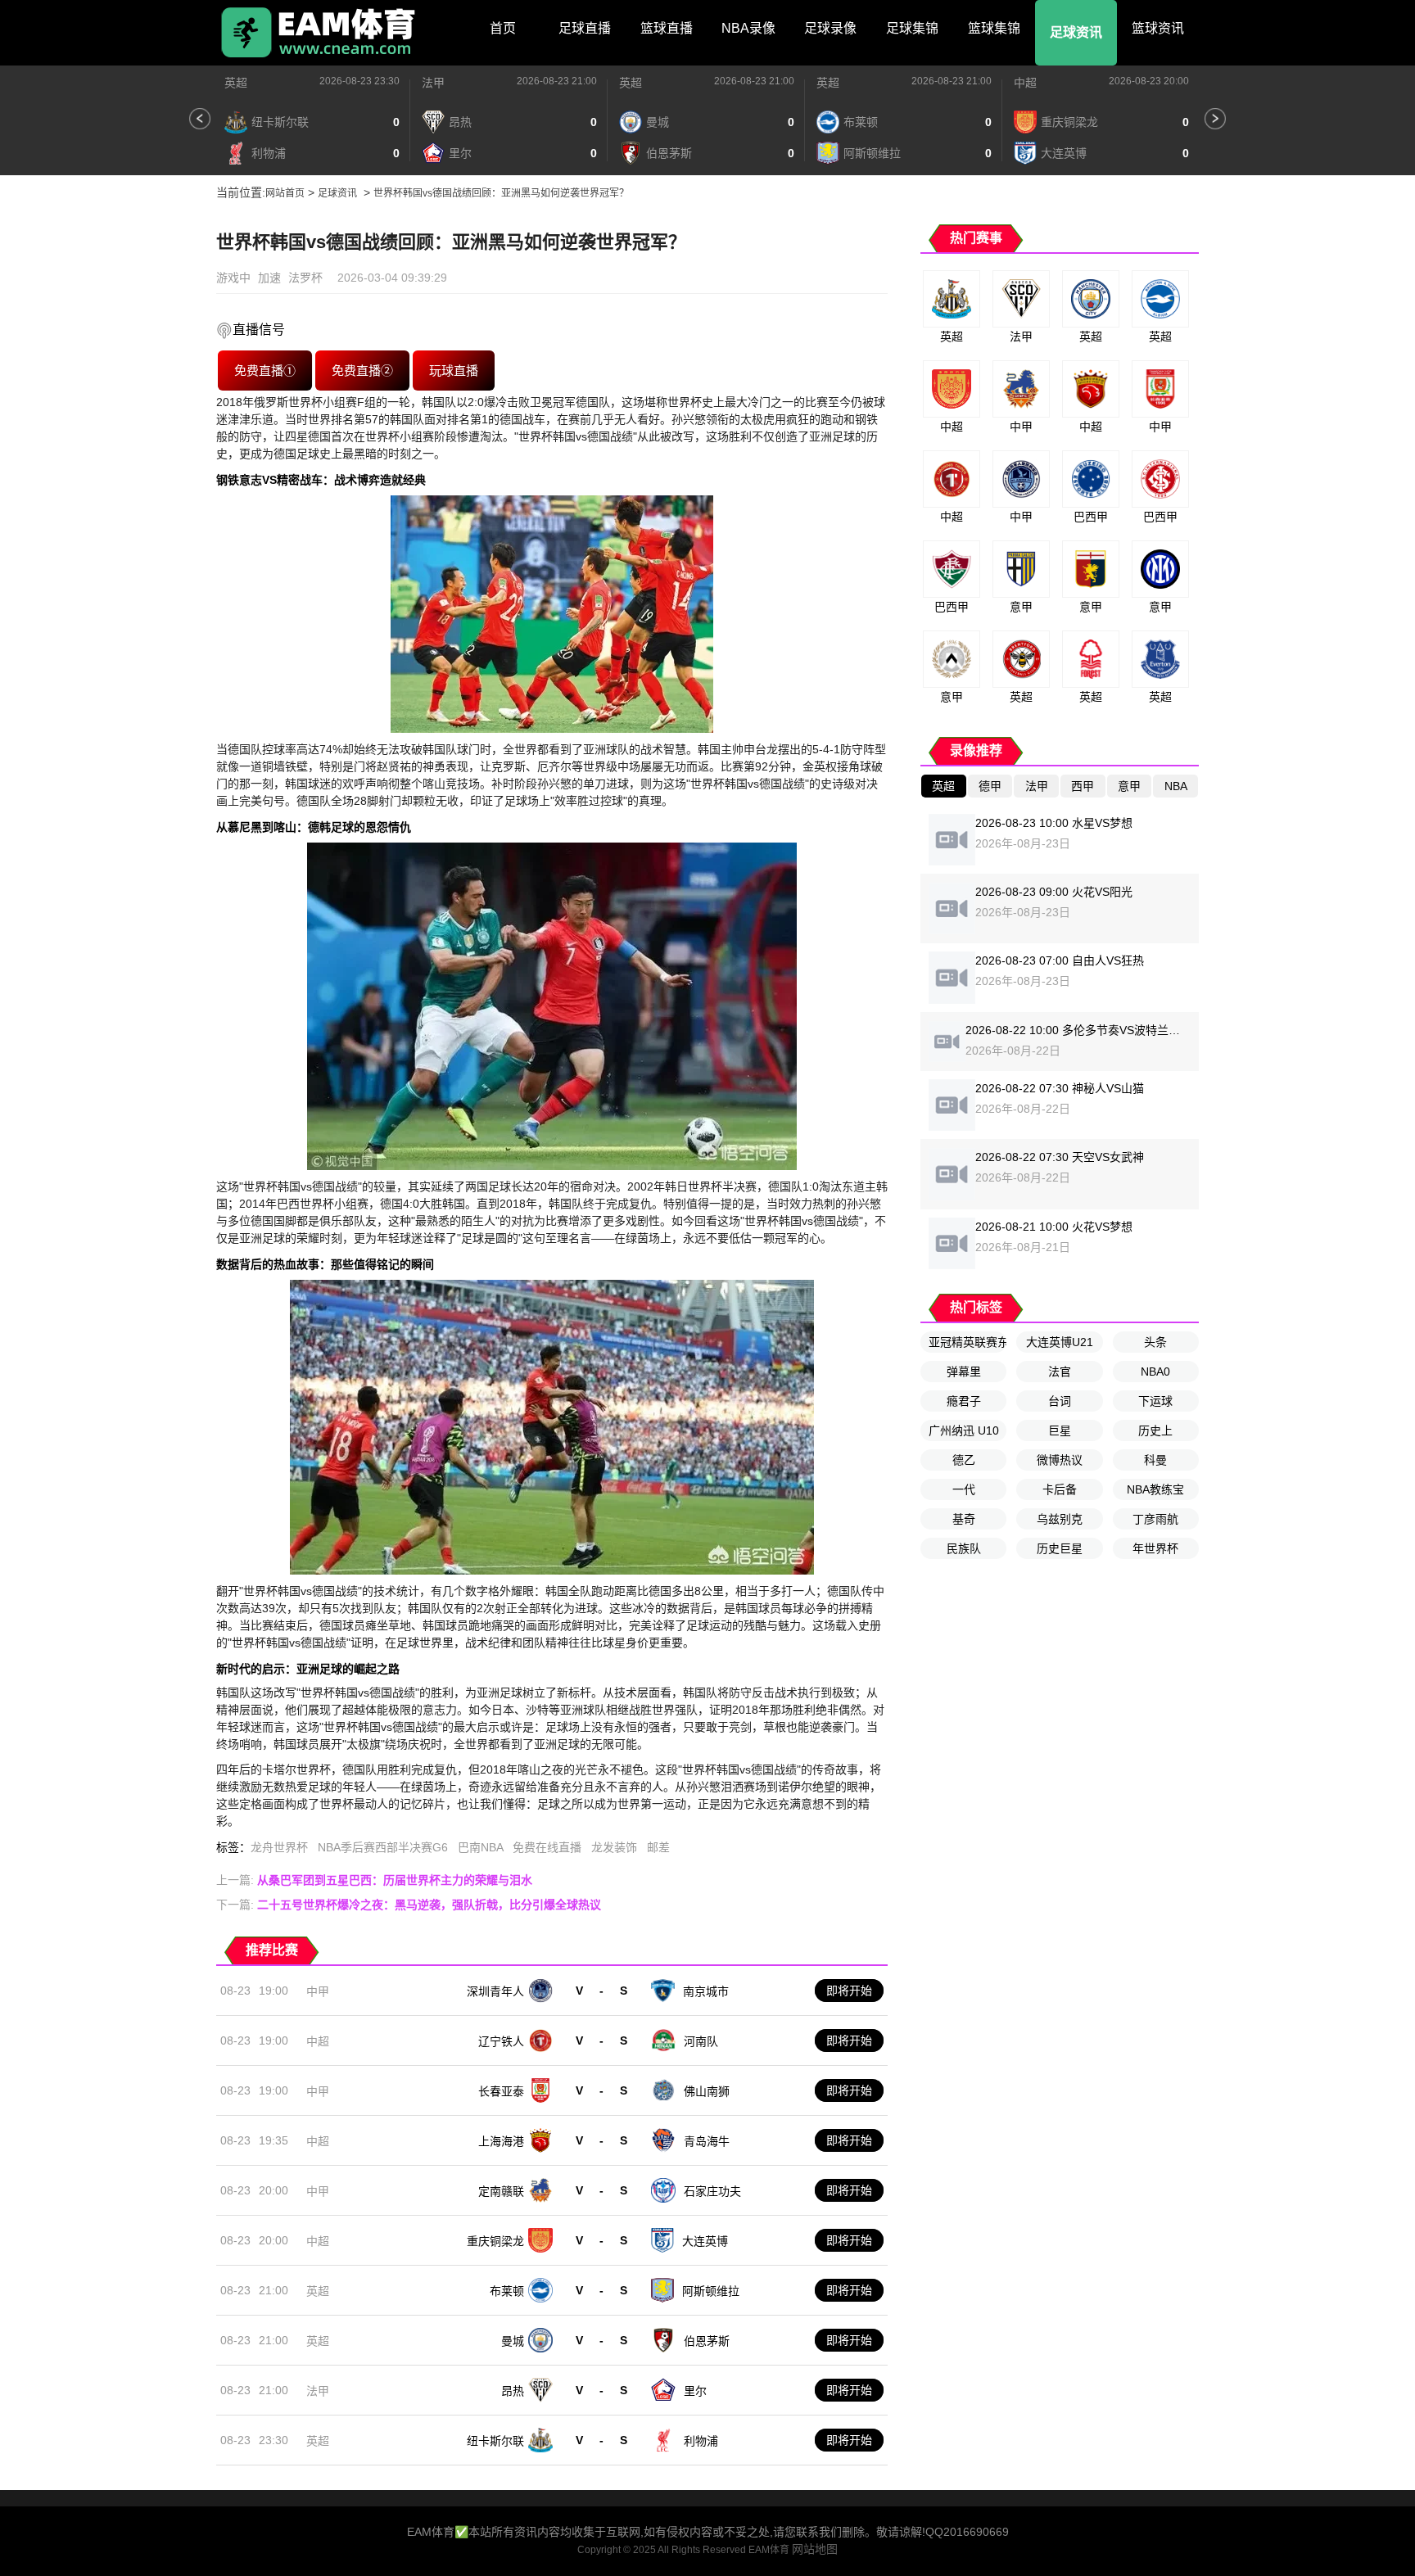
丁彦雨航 (1155, 1519)
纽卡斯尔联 (495, 2441)
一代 (964, 1489)
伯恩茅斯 (707, 2341)
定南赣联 (501, 2191)
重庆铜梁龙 (495, 2241)
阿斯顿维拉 (711, 2291)
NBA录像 (748, 28)
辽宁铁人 (501, 2041)
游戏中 (233, 278)
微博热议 (1060, 1460)
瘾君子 (964, 1401)
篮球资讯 (1158, 28)
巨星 (1060, 1430)
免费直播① (264, 370)
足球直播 (585, 28)
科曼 (1155, 1460)
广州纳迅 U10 (964, 1430)
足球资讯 (1076, 32)
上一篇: (374, 1880)
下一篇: (409, 1905)
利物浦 (701, 2441)
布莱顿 (507, 2291)
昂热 (513, 2391)
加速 (269, 278)
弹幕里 (964, 1372)
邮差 (658, 1847)
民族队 (964, 1548)
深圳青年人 (495, 1991)
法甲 (433, 83)
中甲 (318, 1991)
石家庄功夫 (712, 2191)
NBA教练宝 (1155, 1489)
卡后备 (1060, 1489)
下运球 (1155, 1401)
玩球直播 (454, 370)
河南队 (701, 2041)
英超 (236, 83)
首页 (503, 28)
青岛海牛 (707, 2141)
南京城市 (706, 1991)
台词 (1060, 1401)
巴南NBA (480, 1847)
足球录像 (830, 28)
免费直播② (362, 370)
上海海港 (501, 2141)
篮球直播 (667, 28)
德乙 (964, 1460)
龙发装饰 (614, 1847)
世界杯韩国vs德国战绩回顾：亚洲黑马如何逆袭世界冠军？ (501, 193)
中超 (1025, 83)
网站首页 (285, 193)
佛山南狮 (707, 2091)
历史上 (1155, 1430)
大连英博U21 (1060, 1342)
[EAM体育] (319, 33)
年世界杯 (1155, 1548)
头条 (1155, 1342)
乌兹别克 (1060, 1519)
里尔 (695, 2391)
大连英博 (705, 2241)
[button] (200, 119)
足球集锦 (912, 28)
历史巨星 (1060, 1548)
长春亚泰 (501, 2091)
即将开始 (849, 1991)
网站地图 (815, 2549)
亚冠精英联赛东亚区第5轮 (967, 1342)
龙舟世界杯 (279, 1847)
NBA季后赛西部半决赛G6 (383, 1847)
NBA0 (1155, 1372)
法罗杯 (305, 278)
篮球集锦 (994, 28)
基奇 (964, 1519)
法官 (1060, 1372)
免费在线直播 (547, 1847)
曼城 (513, 2341)
